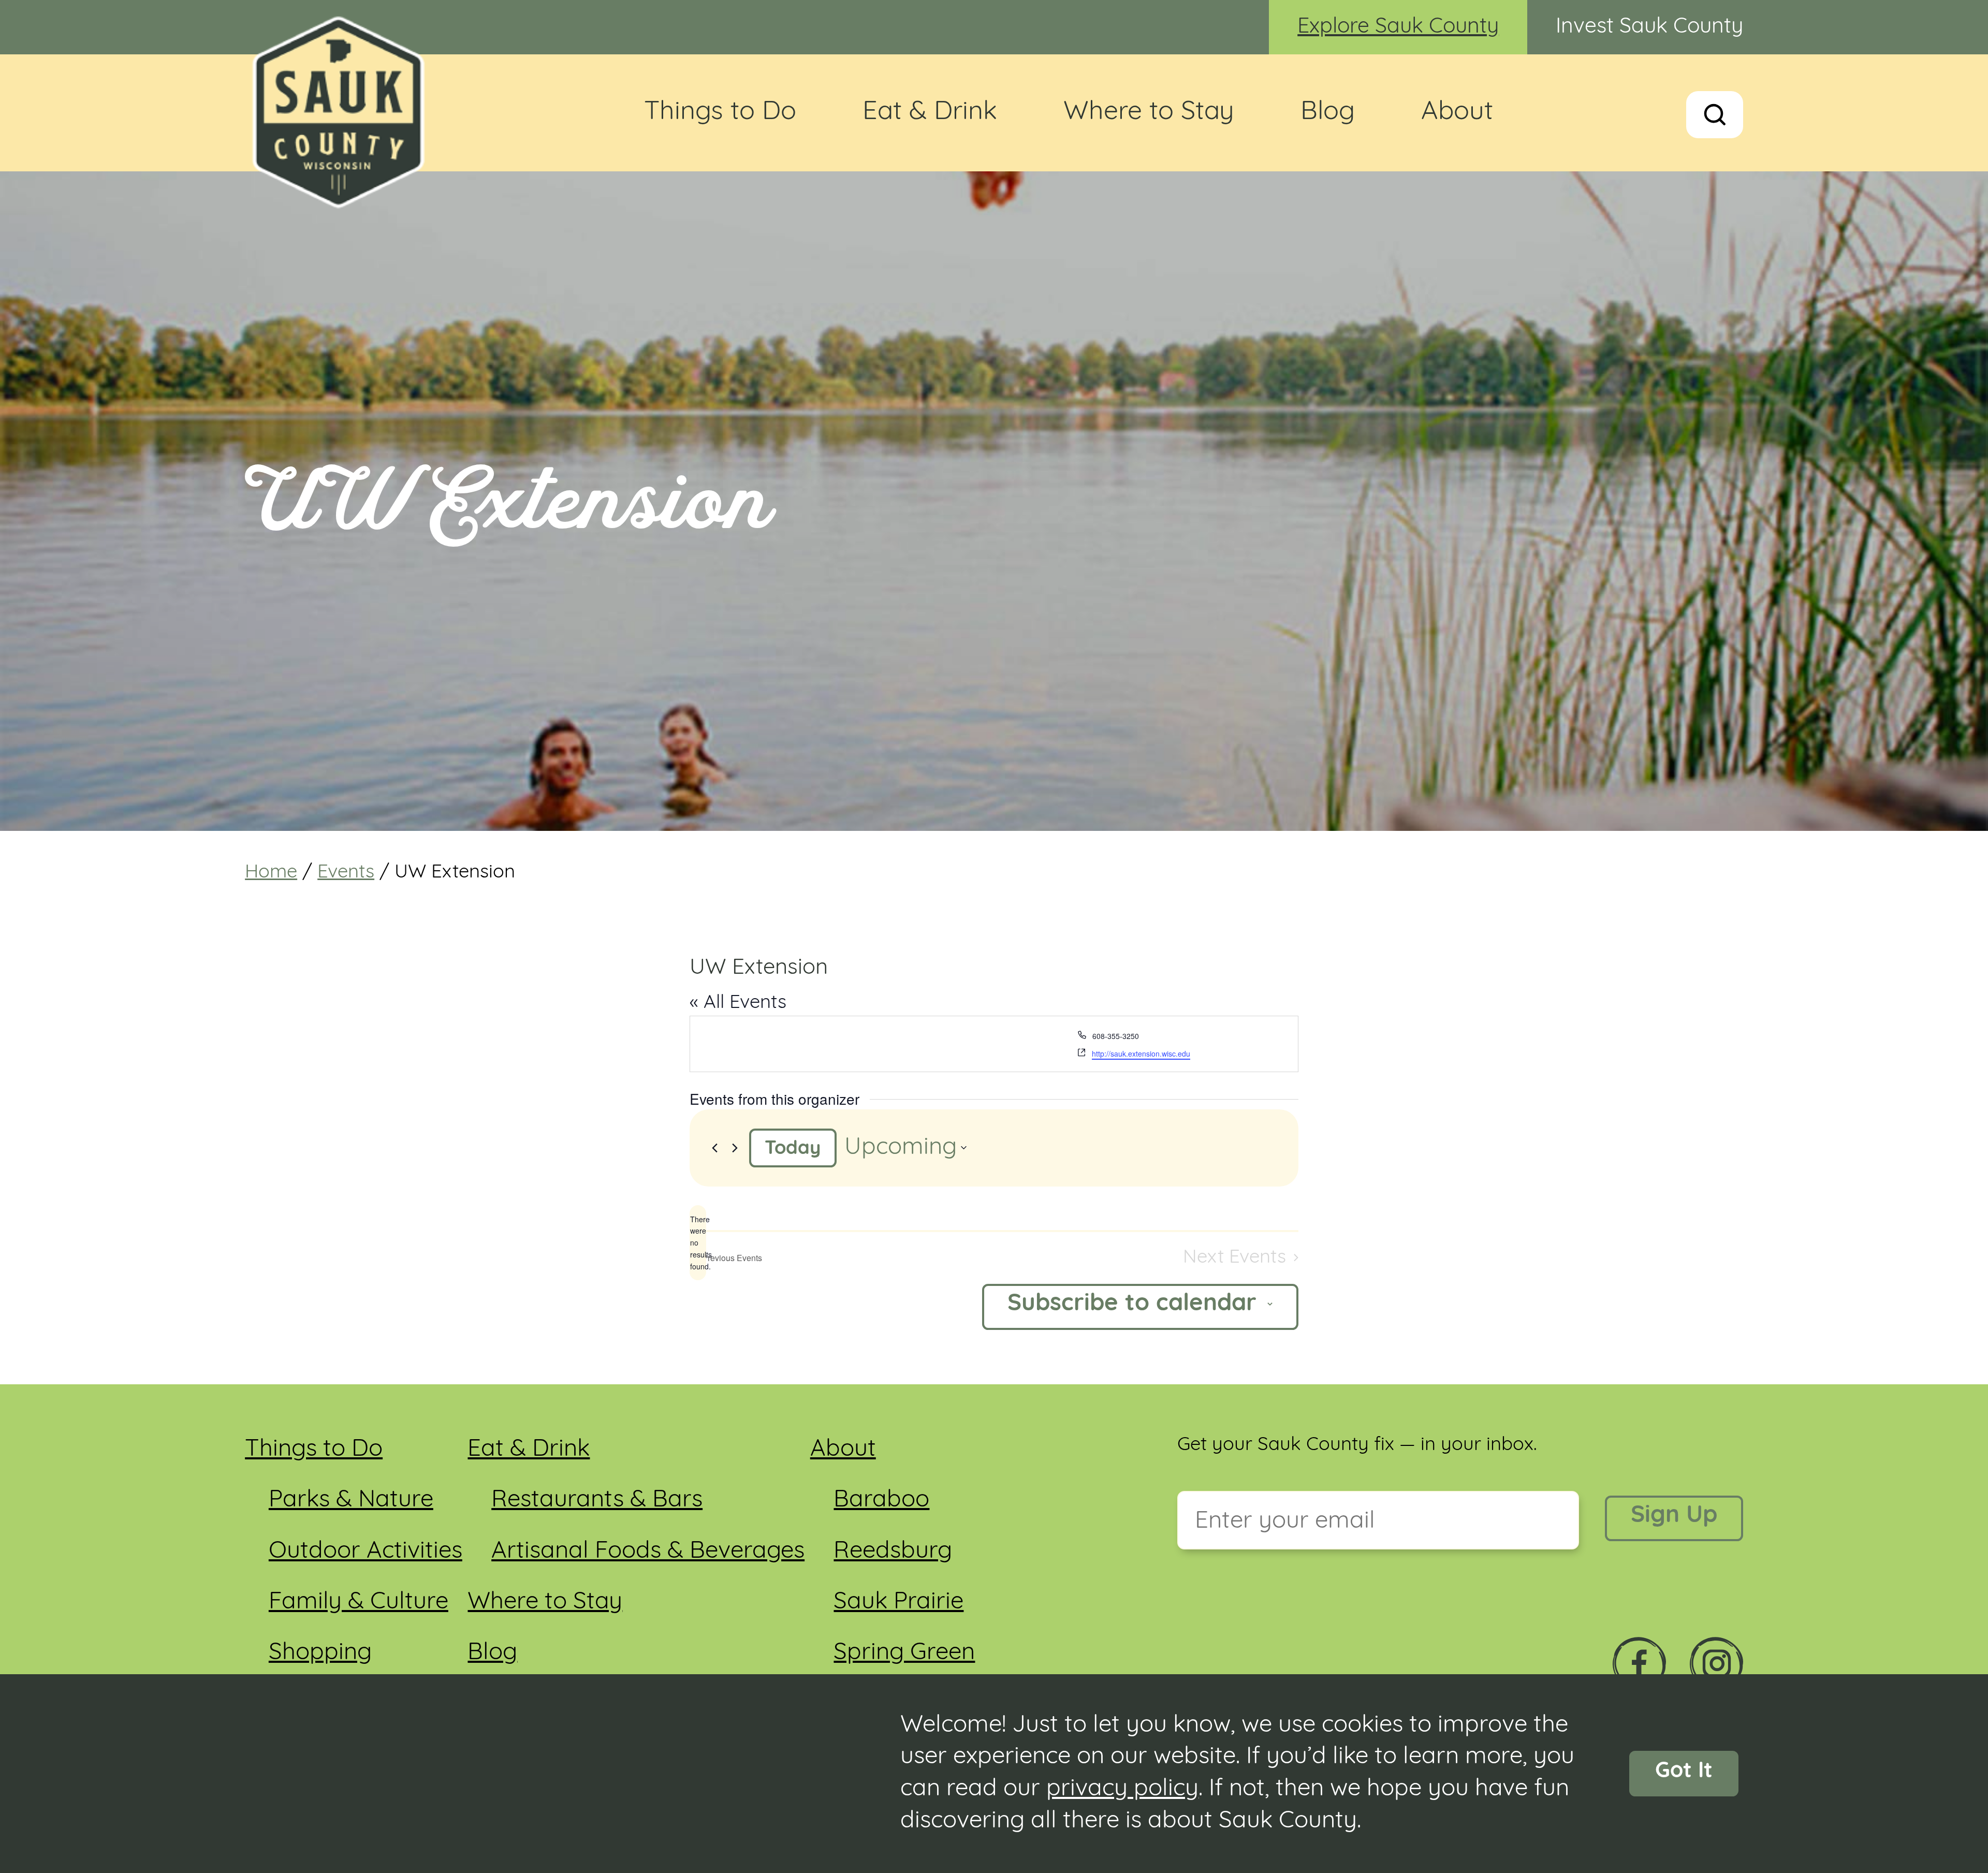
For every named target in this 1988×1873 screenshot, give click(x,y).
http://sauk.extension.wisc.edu (1141, 1053)
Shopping (320, 1653)
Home (271, 873)
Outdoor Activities (366, 1552)
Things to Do (720, 113)
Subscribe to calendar (1132, 1304)
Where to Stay (1149, 113)
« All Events (738, 1003)
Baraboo (881, 1501)
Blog (1328, 113)
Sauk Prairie (898, 1603)
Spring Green (904, 1653)
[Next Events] (735, 1148)
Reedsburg (893, 1552)
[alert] (698, 1243)
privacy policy (1122, 1789)
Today (793, 1149)
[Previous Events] (715, 1148)
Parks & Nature (351, 1501)
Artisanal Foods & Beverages (648, 1552)
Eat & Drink (930, 113)
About (1457, 113)
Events (346, 873)
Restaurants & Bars (597, 1501)
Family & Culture (359, 1603)
